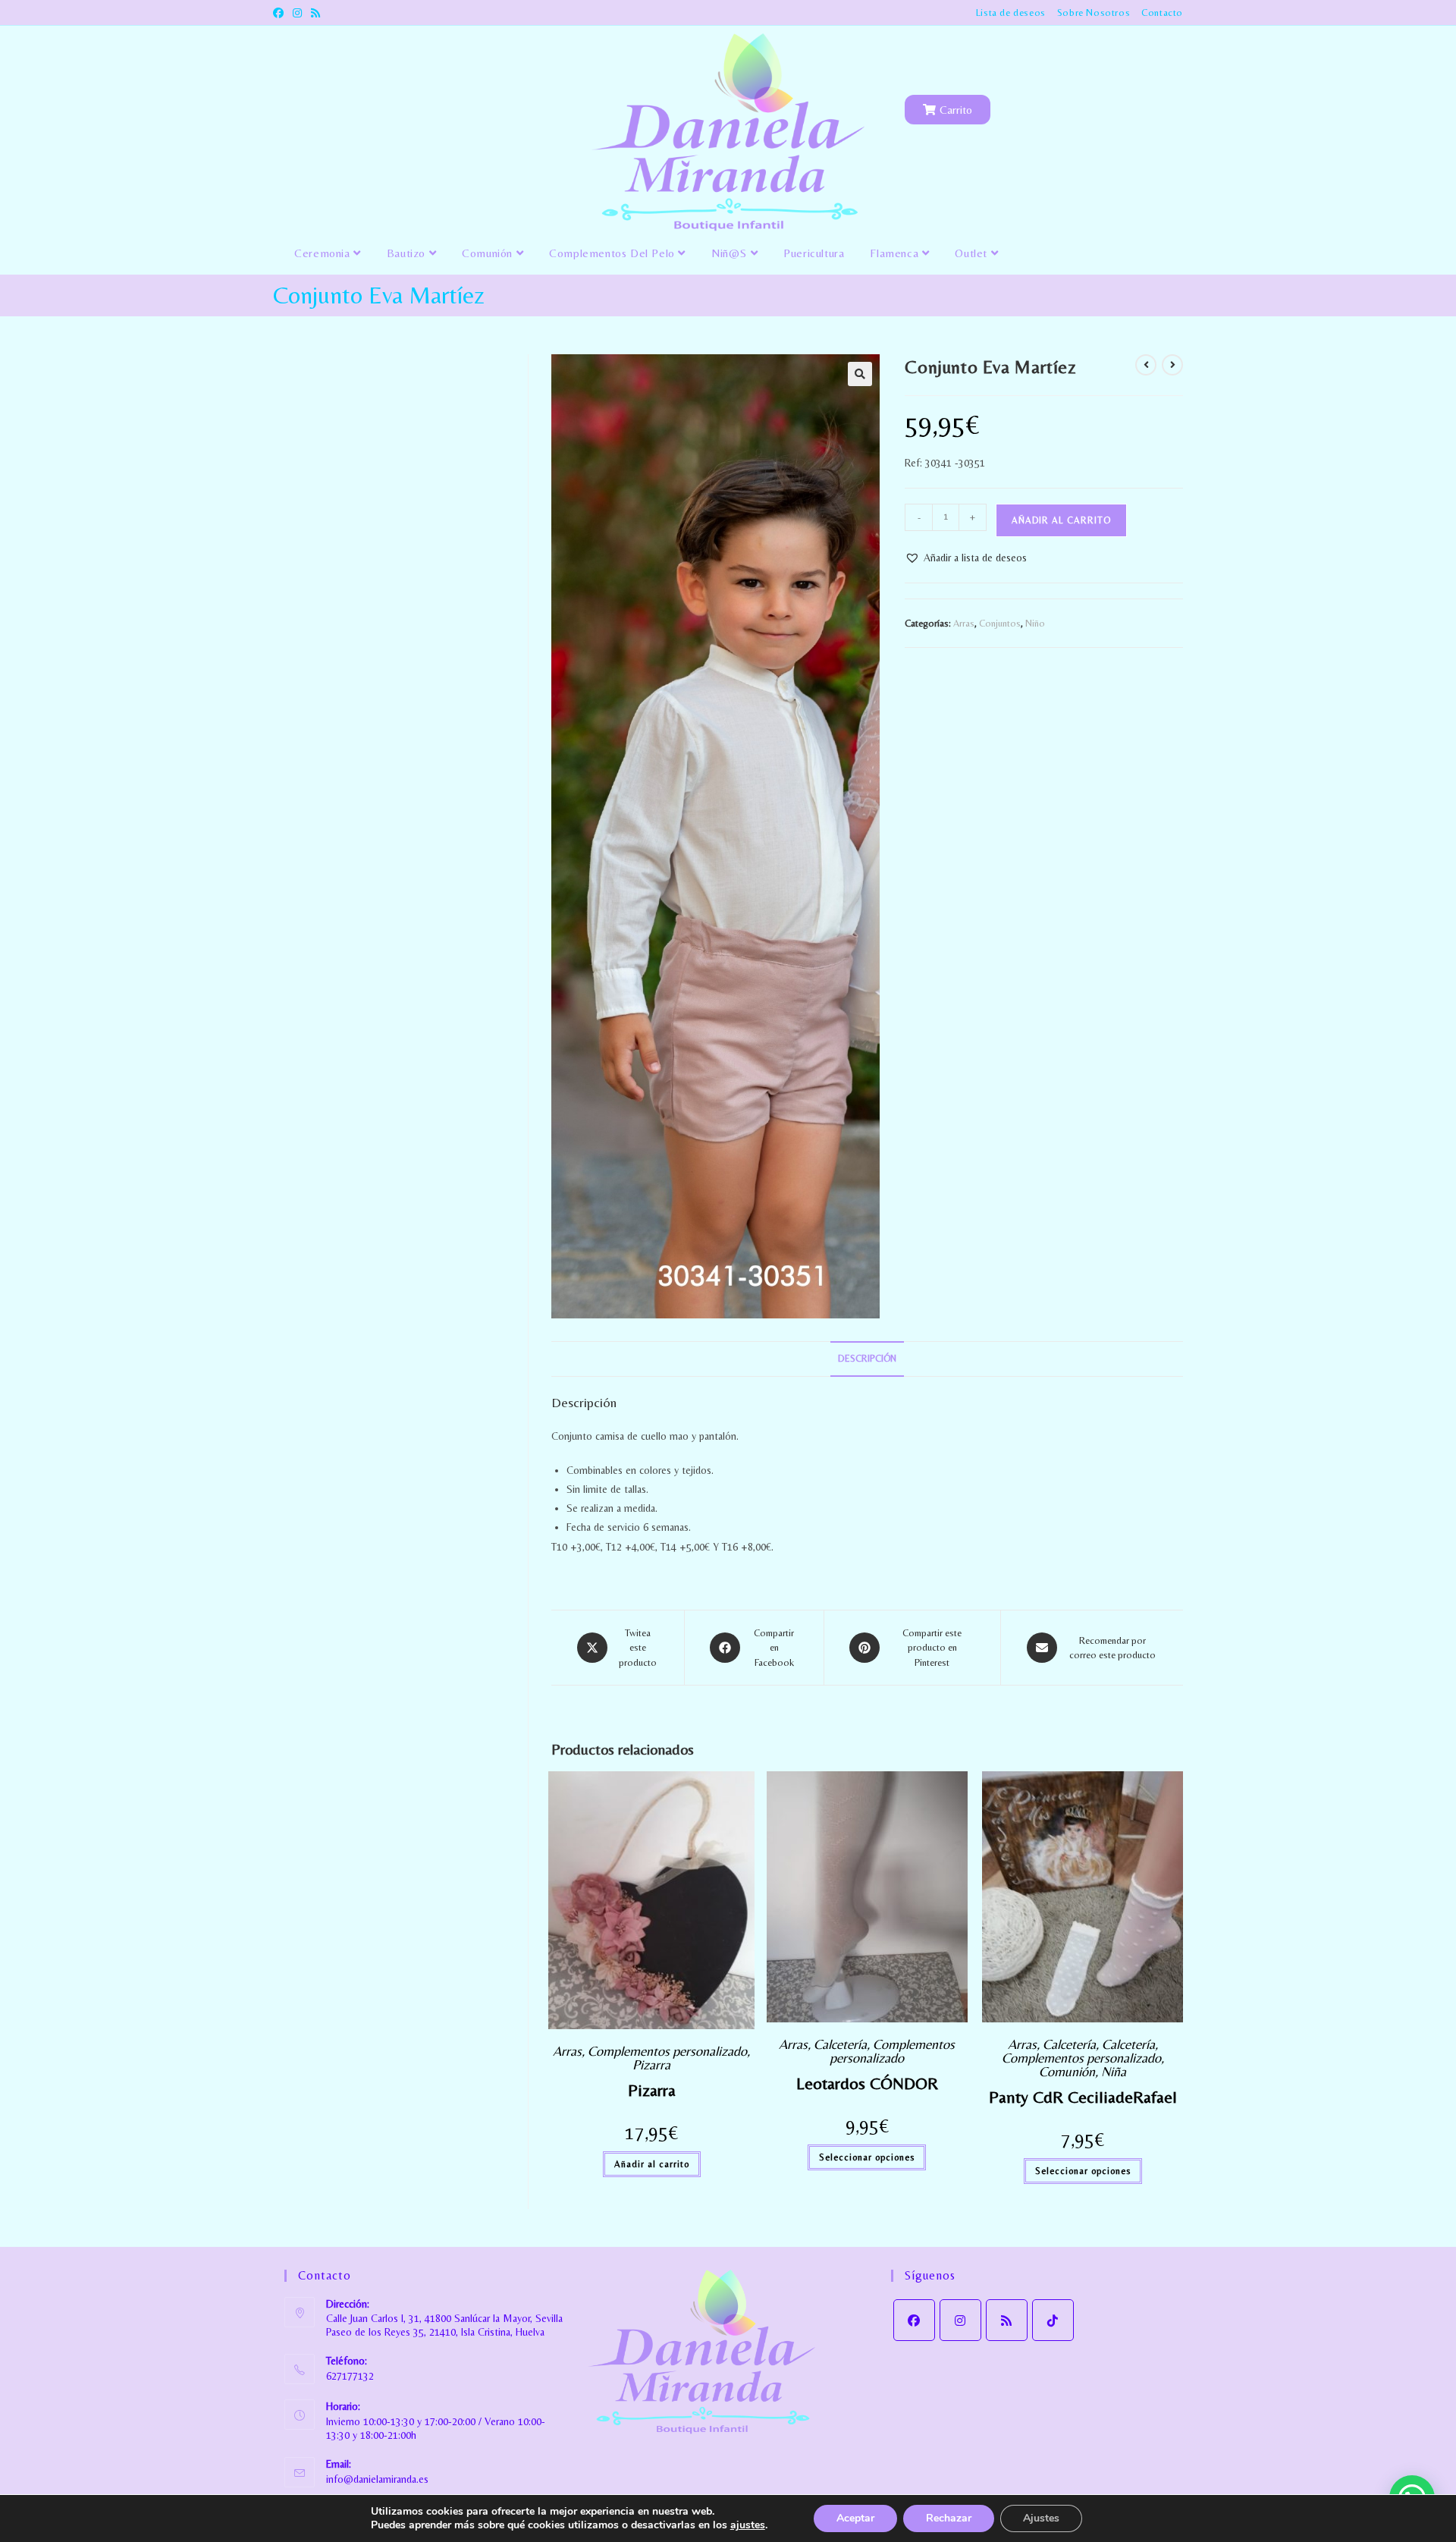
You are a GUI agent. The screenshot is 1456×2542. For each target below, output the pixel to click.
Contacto (1162, 13)
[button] (860, 374)
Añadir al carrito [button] (652, 2164)
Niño (1035, 623)
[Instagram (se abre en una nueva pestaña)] (297, 13)
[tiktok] (1053, 2320)
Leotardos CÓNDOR (867, 2083)
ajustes (748, 2525)
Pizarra (651, 2064)
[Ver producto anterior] (1146, 365)
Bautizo (408, 253)
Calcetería (840, 2044)
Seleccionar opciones (867, 2157)
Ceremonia (324, 253)
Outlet (973, 253)
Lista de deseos (1011, 13)
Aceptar (855, 2518)
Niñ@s (731, 253)
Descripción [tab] (867, 1358)
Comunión (489, 253)
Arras (964, 623)
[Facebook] (914, 2320)
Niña (1114, 2071)
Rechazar (949, 2518)
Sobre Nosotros (1094, 13)
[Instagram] (960, 2320)
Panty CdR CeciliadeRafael (1083, 2097)
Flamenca (896, 253)
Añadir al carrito (1061, 520)
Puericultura (814, 253)
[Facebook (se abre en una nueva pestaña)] (281, 13)
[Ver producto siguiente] (1172, 365)
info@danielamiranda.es (377, 2479)
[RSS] (1007, 2320)
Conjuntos (1000, 623)
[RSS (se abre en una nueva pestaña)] (315, 13)
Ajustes (1041, 2518)
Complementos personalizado (667, 2051)
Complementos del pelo (613, 253)
